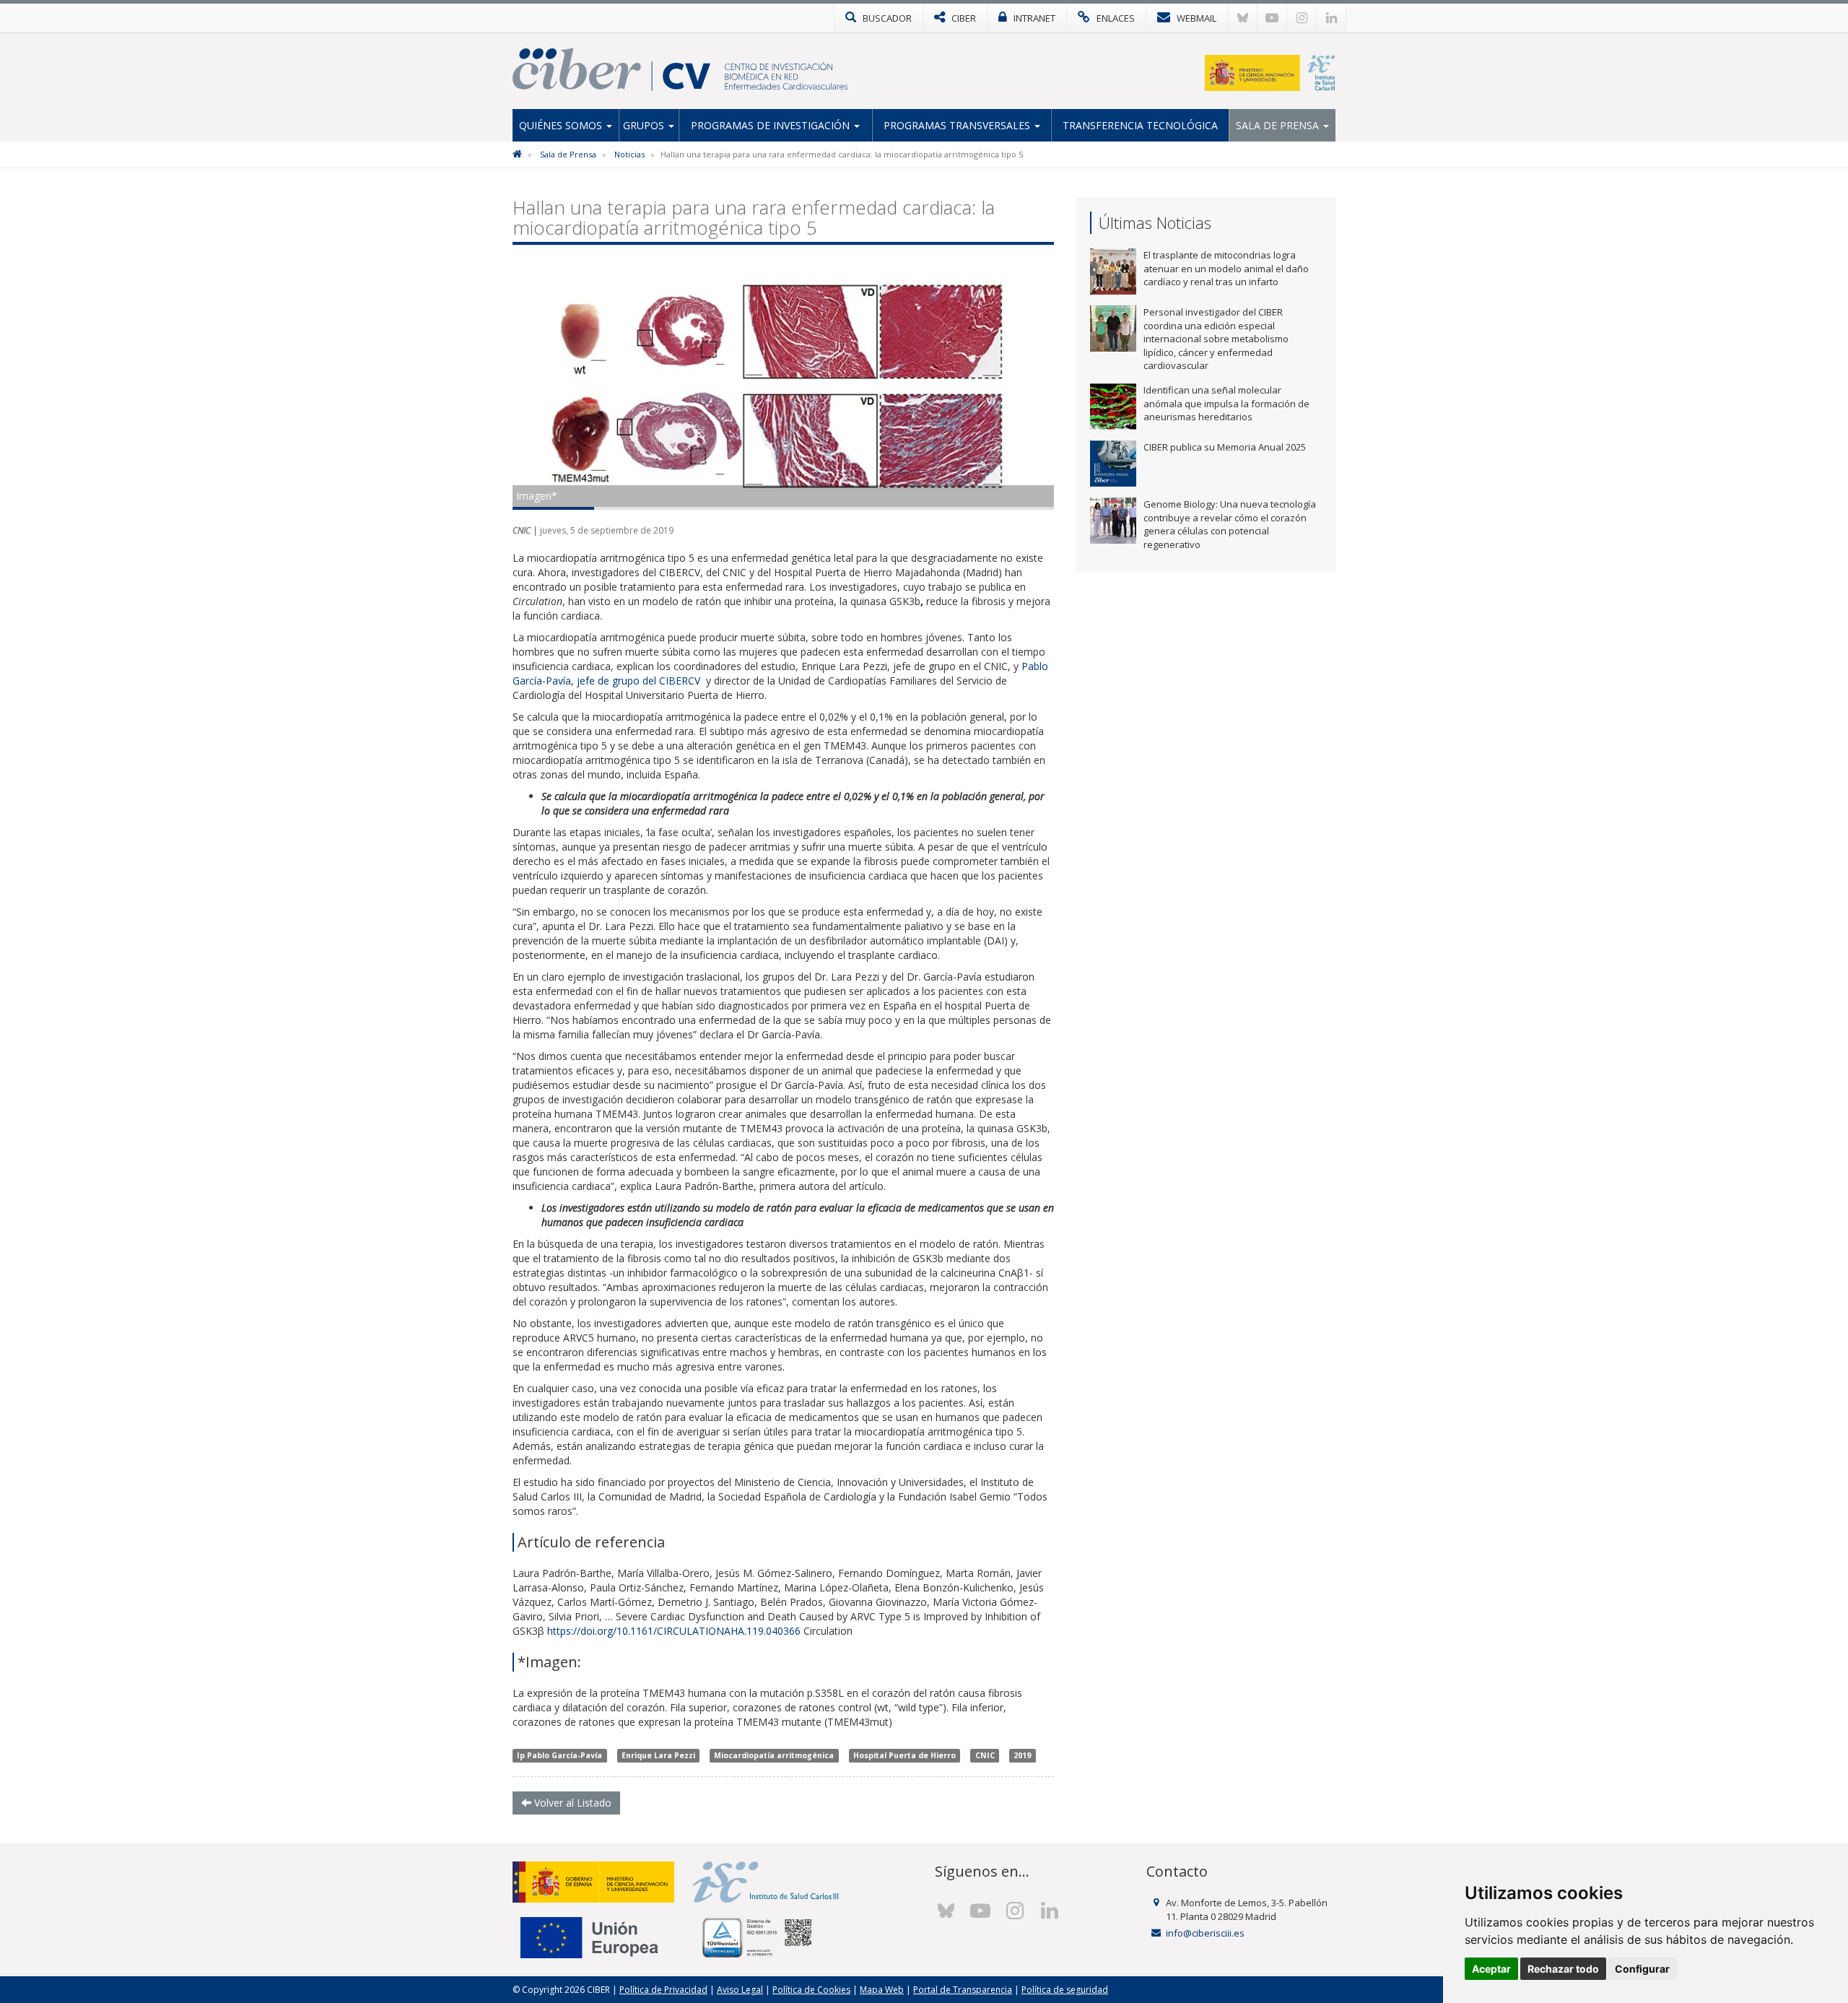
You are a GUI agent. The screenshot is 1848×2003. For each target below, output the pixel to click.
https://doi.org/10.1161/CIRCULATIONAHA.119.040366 (674, 1631)
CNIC (985, 1755)
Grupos (645, 125)
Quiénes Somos (562, 125)
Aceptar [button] (1491, 1969)
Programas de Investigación (772, 125)
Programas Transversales (958, 125)
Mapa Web (882, 1990)
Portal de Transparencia (963, 1990)
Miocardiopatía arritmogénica (774, 1755)
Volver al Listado (571, 1803)
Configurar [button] (1642, 1969)
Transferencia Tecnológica (1140, 125)
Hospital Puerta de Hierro (905, 1755)
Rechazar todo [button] (1563, 1969)
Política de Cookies (811, 1990)
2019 (1022, 1755)
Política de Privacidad (663, 1990)
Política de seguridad (1065, 1990)
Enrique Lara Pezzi (658, 1755)
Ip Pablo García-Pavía (559, 1755)
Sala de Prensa (1279, 125)
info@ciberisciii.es (1205, 1933)
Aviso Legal (740, 1990)
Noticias (629, 154)
